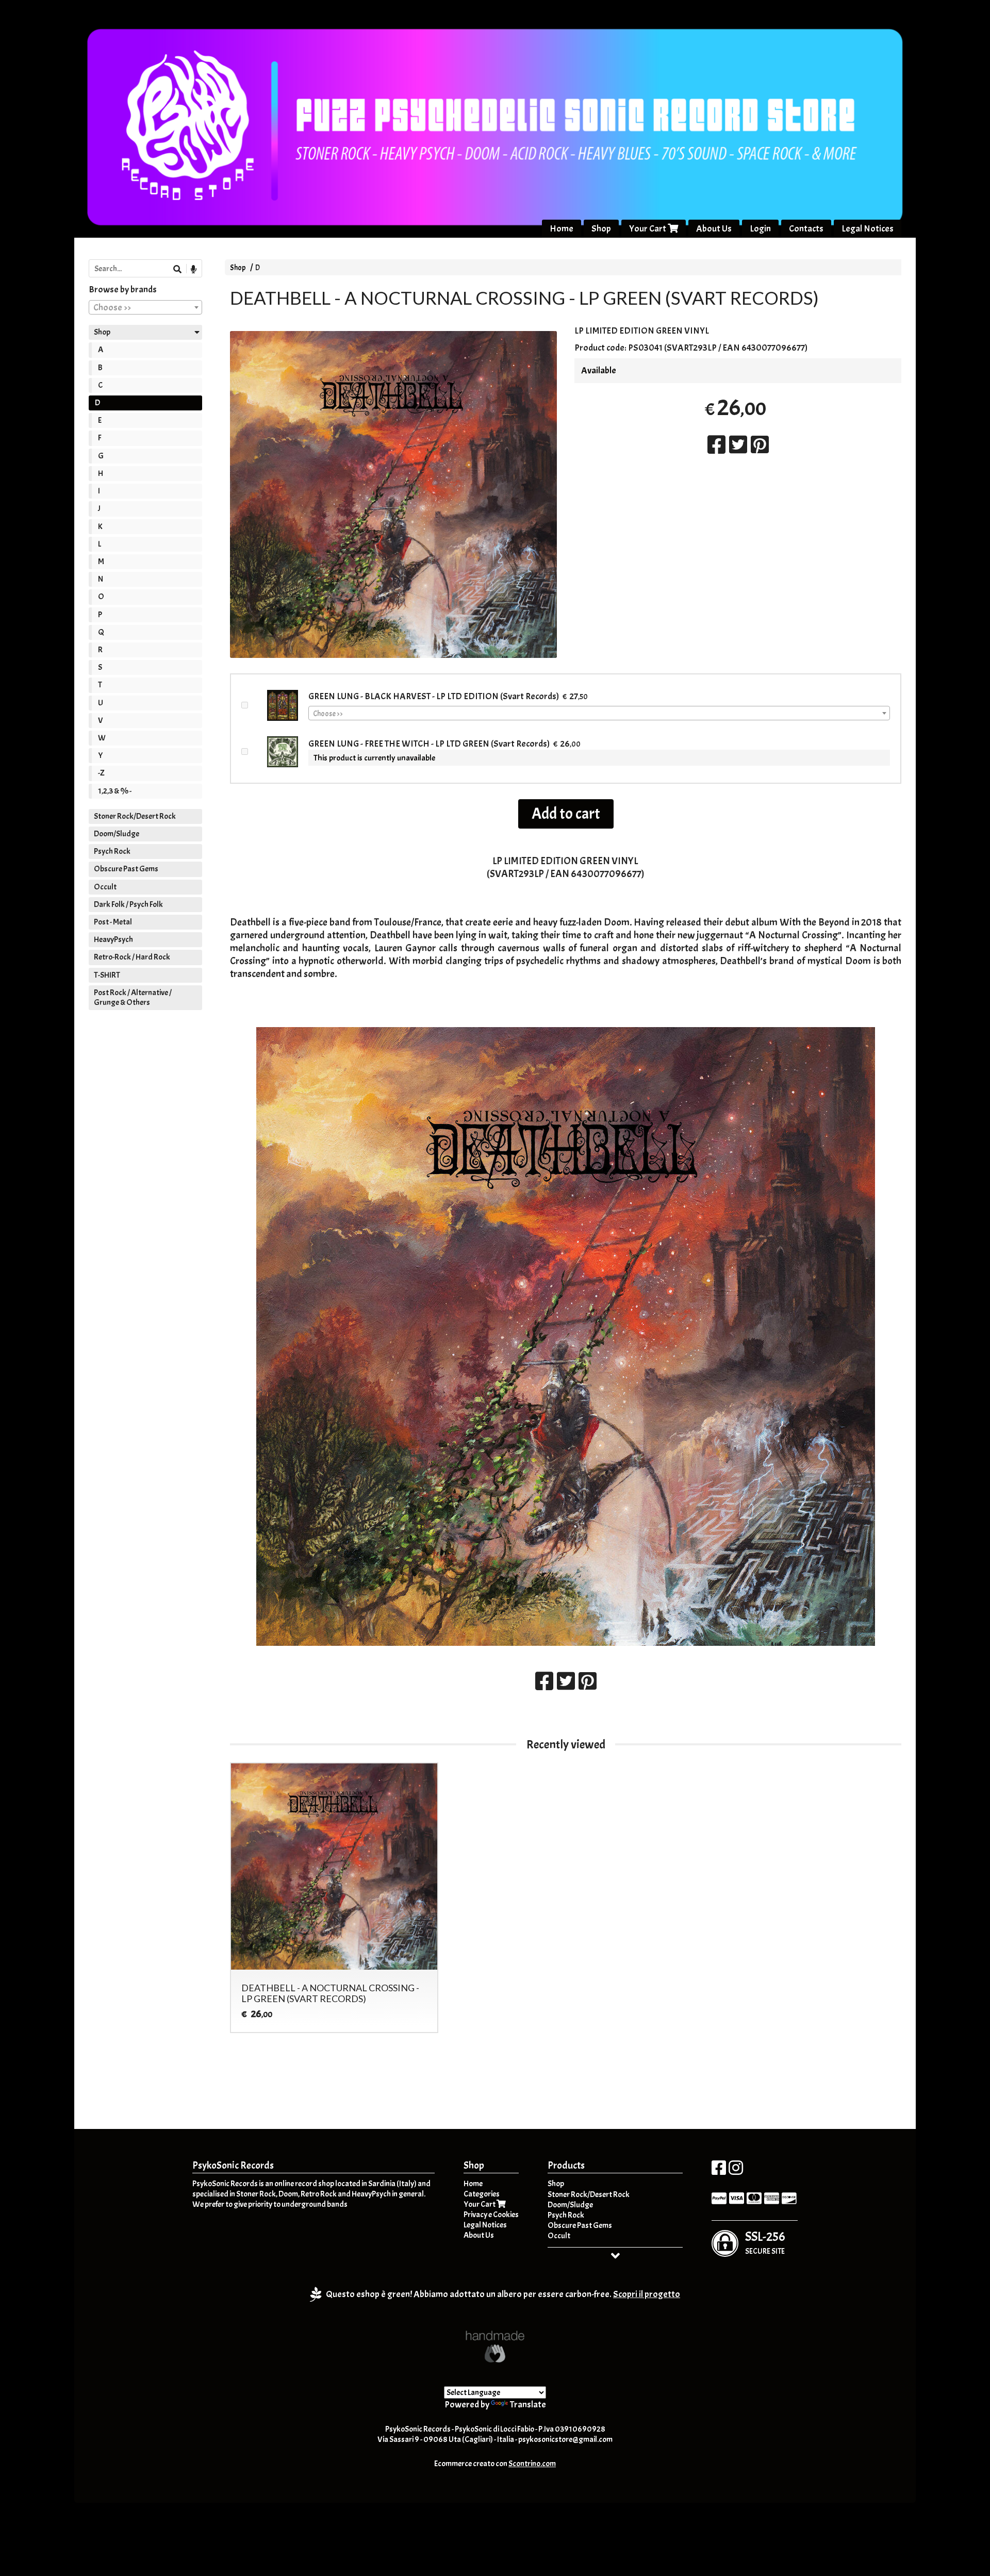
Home (562, 229)
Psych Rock (112, 851)
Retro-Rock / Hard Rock (132, 957)
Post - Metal (113, 922)
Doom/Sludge (117, 834)
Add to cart (566, 814)
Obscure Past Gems (126, 869)
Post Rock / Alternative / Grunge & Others (133, 997)
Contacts (806, 229)
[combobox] (599, 713)
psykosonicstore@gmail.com (565, 2439)
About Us (714, 229)
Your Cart (648, 229)
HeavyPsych (113, 939)
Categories (482, 2194)
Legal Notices (868, 229)
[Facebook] (719, 2171)
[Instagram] (736, 2171)
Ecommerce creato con (495, 2464)
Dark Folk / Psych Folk (128, 904)
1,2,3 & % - (115, 791)
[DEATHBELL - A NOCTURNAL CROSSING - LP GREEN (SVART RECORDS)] (393, 494)
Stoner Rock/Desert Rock (135, 816)
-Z (101, 773)
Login (760, 229)
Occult (105, 887)
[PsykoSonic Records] (495, 127)
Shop (601, 229)
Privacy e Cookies (491, 2215)
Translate (528, 2405)
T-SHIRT (107, 975)
